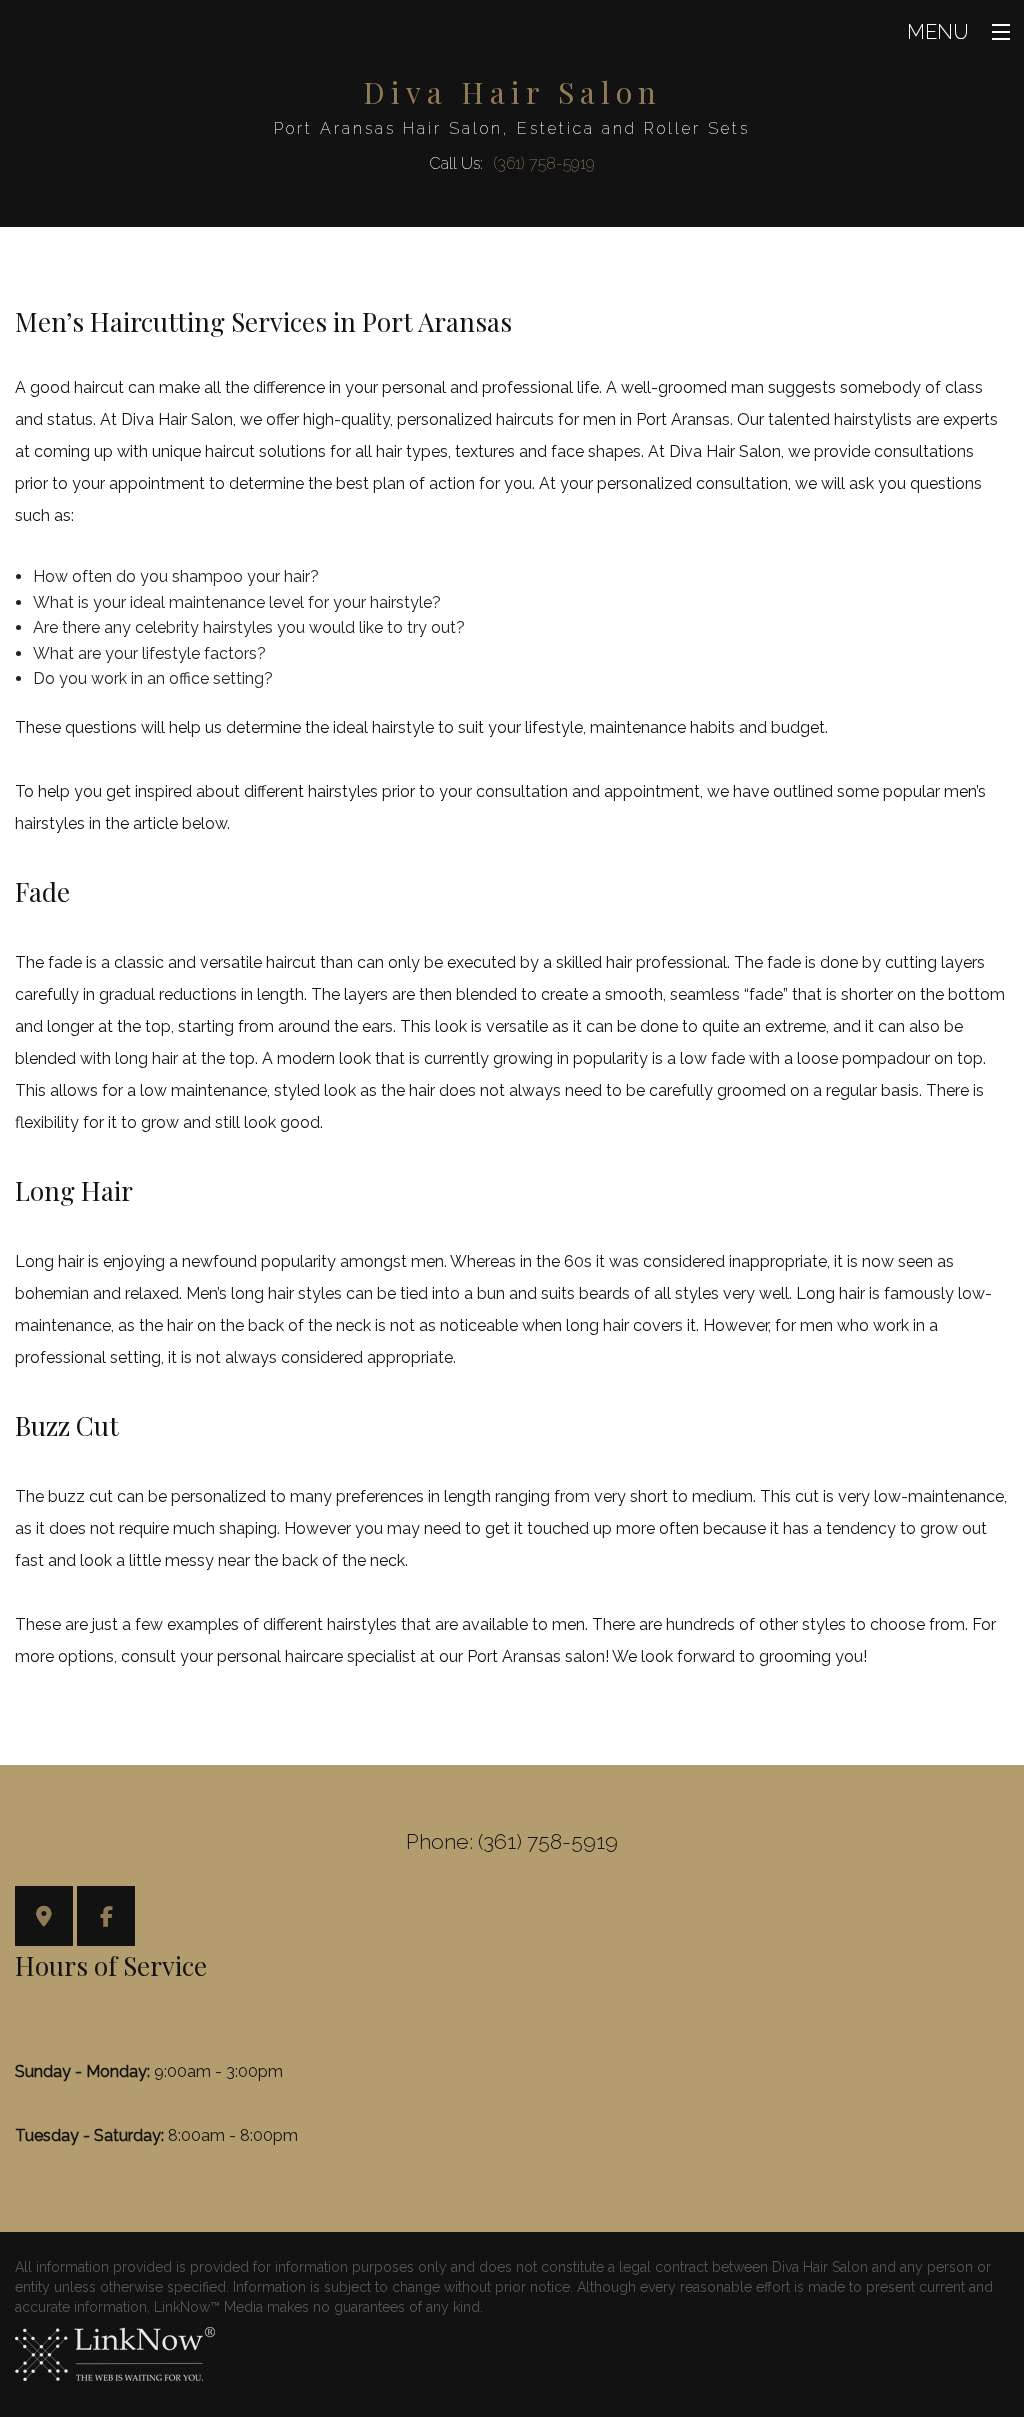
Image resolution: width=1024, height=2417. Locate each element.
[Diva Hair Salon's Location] (44, 1918)
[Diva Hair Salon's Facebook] (106, 1918)
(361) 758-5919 (544, 163)
